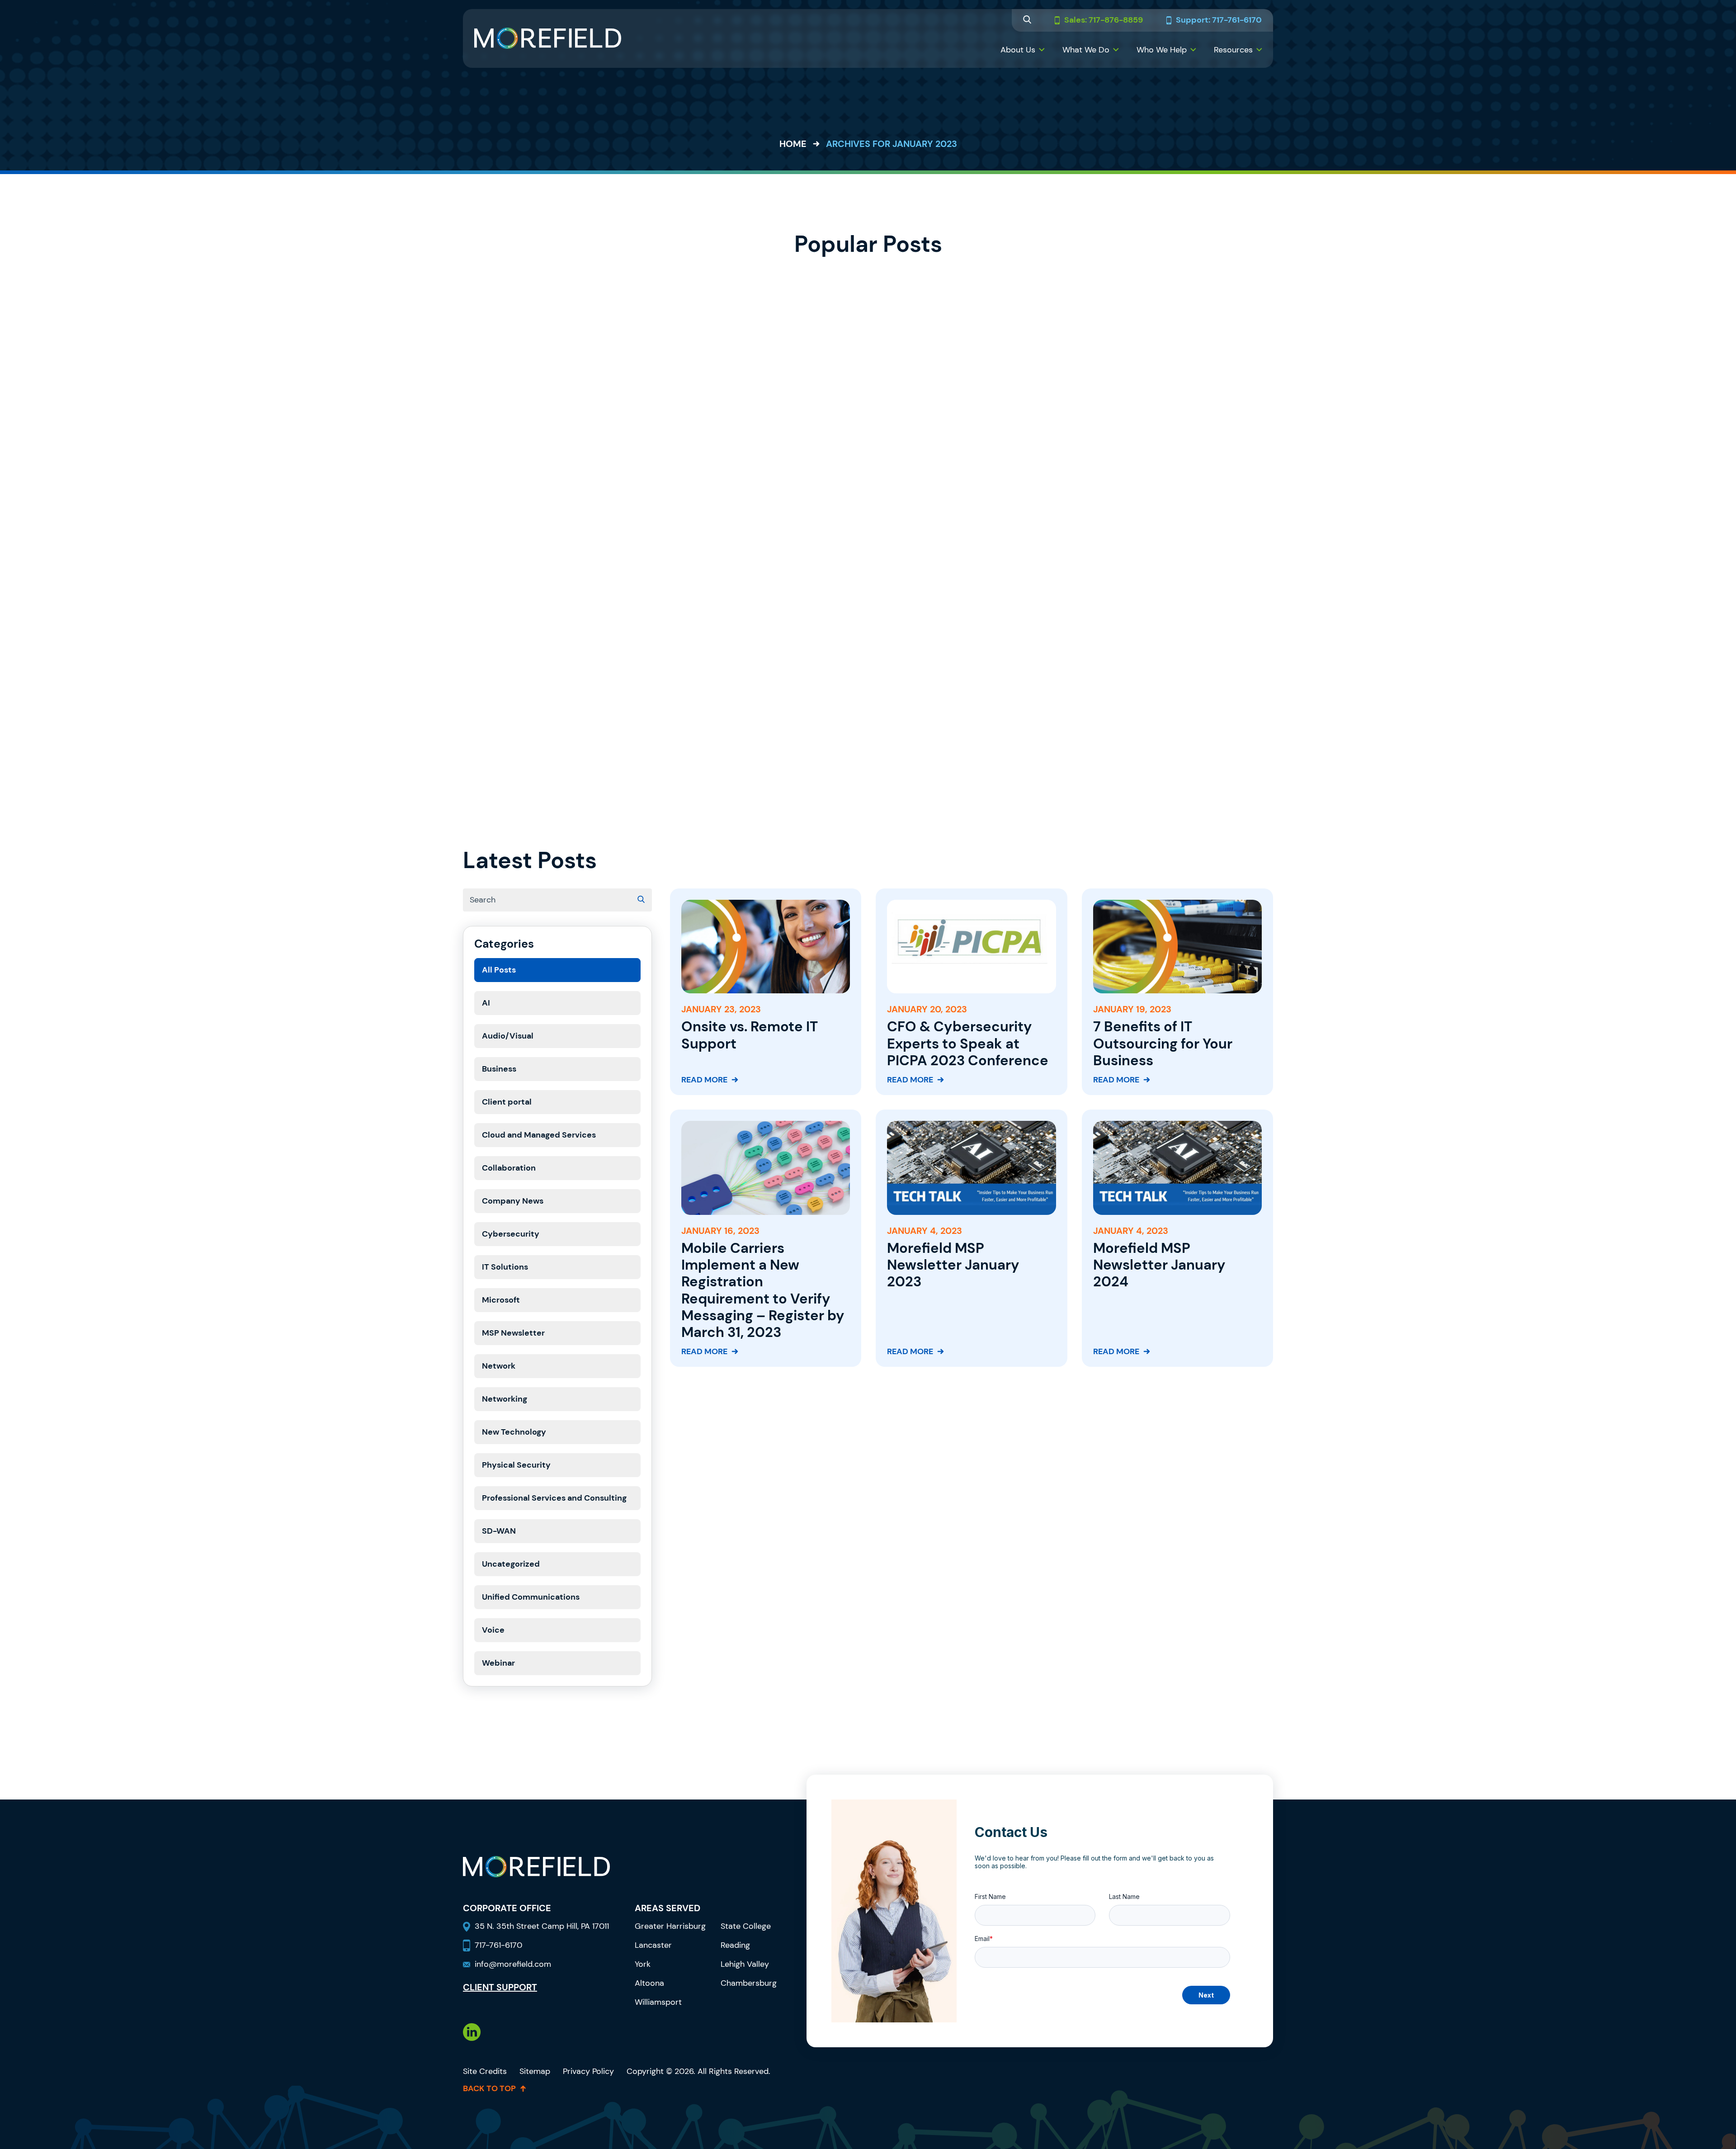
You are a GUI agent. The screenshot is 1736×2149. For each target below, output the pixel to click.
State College (746, 1926)
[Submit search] (641, 900)
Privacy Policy (588, 2071)
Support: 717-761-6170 (1219, 20)
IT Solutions (505, 1267)
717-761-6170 (498, 1945)
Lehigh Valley (745, 1964)
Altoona (649, 1983)
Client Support (500, 1987)
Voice (493, 1630)
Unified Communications (531, 1597)
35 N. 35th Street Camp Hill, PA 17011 (543, 1926)
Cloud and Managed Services (539, 1135)
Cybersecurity (511, 1234)
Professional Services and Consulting (554, 1498)
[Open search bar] (1027, 21)
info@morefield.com (513, 1964)
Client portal (507, 1102)
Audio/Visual (508, 1036)
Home (793, 144)
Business (499, 1069)
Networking (505, 1399)
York (643, 1964)
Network (499, 1366)
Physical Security (516, 1465)
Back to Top (489, 2088)
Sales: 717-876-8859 (1104, 20)
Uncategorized (511, 1564)
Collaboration (509, 1168)
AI (486, 1003)
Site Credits (485, 2071)
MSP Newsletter (513, 1333)
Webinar (498, 1663)
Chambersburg (749, 1983)
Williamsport (658, 2002)
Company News (513, 1201)
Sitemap (535, 2071)
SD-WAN (499, 1531)
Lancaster (653, 1945)
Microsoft (501, 1300)
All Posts (499, 970)
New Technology (514, 1432)
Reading (735, 1945)
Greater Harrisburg (670, 1926)
